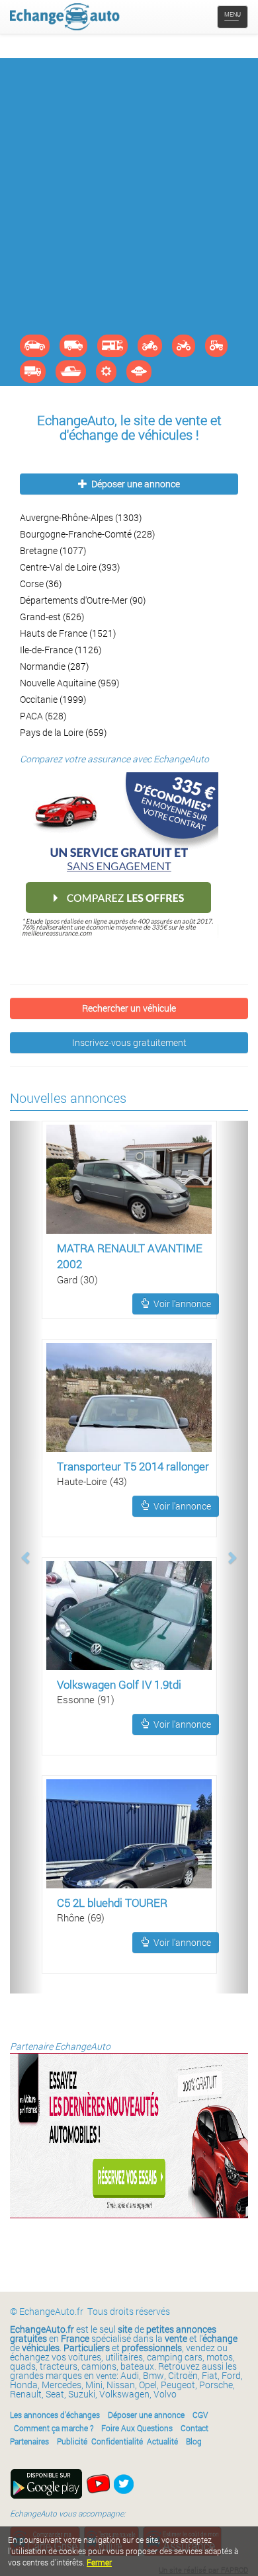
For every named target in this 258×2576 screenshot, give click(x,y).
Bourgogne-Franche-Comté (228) (87, 534)
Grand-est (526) (52, 617)
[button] (26, 1557)
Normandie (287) (54, 666)
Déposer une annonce (134, 484)
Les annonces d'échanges (55, 2415)
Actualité (162, 2441)
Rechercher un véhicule (129, 1008)
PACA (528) (43, 716)
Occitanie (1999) (53, 699)
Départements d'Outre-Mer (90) (83, 600)
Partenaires (29, 2441)
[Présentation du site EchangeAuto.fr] (98, 2483)
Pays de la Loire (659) (63, 732)
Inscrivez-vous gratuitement (129, 1042)
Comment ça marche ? (54, 2428)
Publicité (72, 2441)
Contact (194, 2428)
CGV (200, 2415)
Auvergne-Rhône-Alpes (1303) (81, 517)
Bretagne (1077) (53, 550)
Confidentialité (117, 2441)
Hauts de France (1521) (68, 633)
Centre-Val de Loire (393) (70, 567)
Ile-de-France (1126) (61, 650)
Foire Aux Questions (137, 2428)
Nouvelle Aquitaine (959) (69, 683)
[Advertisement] (129, 199)
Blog (194, 2441)
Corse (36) (41, 584)
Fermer (99, 2562)
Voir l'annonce (180, 1304)
